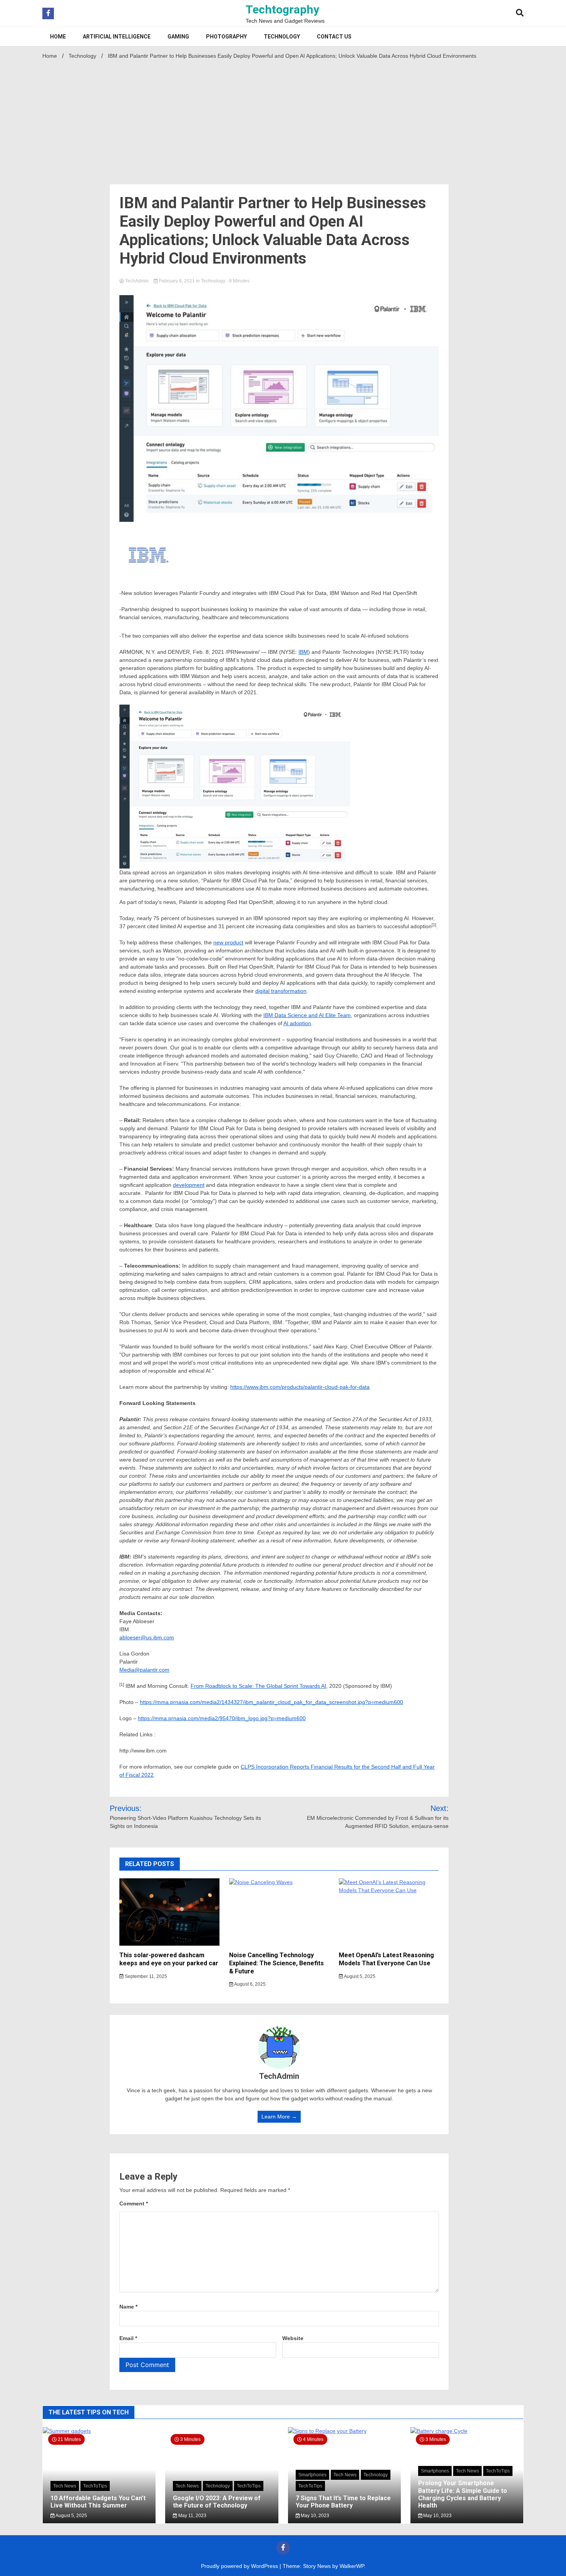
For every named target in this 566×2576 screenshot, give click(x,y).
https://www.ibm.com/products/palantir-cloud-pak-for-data (300, 1387)
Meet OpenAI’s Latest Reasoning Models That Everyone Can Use (386, 1959)
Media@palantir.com (144, 1670)
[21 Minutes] (99, 2431)
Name (128, 2307)
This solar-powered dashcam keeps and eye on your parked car (169, 1959)
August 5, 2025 (359, 1976)
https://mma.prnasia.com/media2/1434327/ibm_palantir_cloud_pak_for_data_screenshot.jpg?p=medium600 (271, 1702)
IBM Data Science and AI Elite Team (307, 1015)
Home (58, 37)
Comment (134, 2203)
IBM (303, 652)
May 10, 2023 (314, 2516)
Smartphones (312, 2475)
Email (128, 2338)
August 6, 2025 (250, 1984)
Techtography (282, 9)
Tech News (65, 2486)
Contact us (334, 37)
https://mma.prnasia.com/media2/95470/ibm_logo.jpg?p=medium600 (222, 1718)
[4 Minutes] (344, 2431)
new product (228, 942)
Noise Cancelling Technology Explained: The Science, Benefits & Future (276, 1963)
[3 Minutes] (467, 2431)
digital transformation (281, 991)
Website (293, 2338)
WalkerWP (352, 2566)
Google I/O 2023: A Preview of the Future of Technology (217, 2502)
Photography (226, 37)
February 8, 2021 (177, 281)
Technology (282, 37)
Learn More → (279, 2117)
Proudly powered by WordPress (240, 2566)
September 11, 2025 (145, 1976)
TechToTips (95, 2486)
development (189, 1185)
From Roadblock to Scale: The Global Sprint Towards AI (258, 1686)
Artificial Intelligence (117, 37)
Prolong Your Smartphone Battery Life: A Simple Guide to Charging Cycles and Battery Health (463, 2494)
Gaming (178, 37)
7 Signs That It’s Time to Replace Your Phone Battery (343, 2502)
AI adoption (297, 1023)
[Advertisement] (283, 120)
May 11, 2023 (192, 2516)
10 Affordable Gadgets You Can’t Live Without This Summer (98, 2502)
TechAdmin (137, 281)
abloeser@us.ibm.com (147, 1637)
